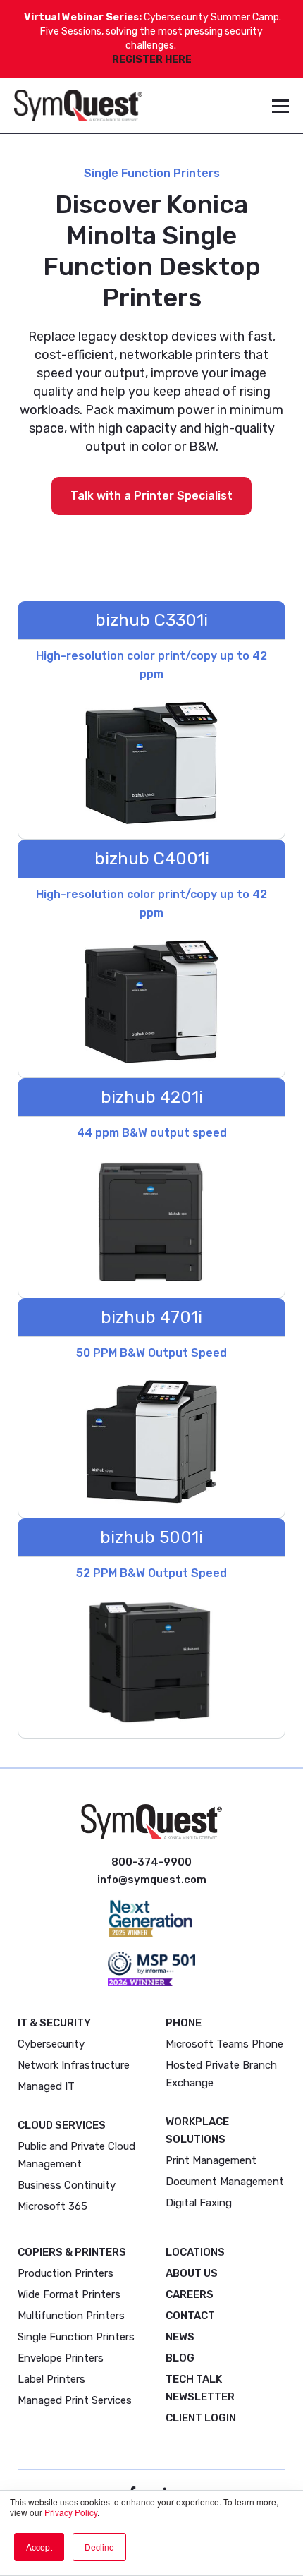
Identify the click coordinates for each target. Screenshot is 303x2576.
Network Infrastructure (74, 2065)
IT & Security (54, 2023)
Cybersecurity (51, 2044)
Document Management (225, 2182)
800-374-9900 (151, 1862)
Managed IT (46, 2086)
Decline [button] (99, 2547)
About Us (192, 2273)
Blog (180, 2358)
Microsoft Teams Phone (224, 2044)
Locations (195, 2252)
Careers (190, 2294)
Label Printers (51, 2379)
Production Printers (66, 2273)
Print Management (211, 2160)
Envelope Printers (61, 2358)
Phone (184, 2023)
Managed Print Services (75, 2400)
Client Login (201, 2418)
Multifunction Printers (71, 2316)
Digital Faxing (199, 2203)
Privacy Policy (71, 2512)
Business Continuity (67, 2185)
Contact (190, 2316)
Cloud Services (62, 2125)
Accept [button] (39, 2547)
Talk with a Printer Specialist (151, 496)
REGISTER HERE (152, 60)
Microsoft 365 (52, 2206)
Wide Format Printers (69, 2294)
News (180, 2337)
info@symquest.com (152, 1880)
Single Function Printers (76, 2337)
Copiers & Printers (72, 2252)
